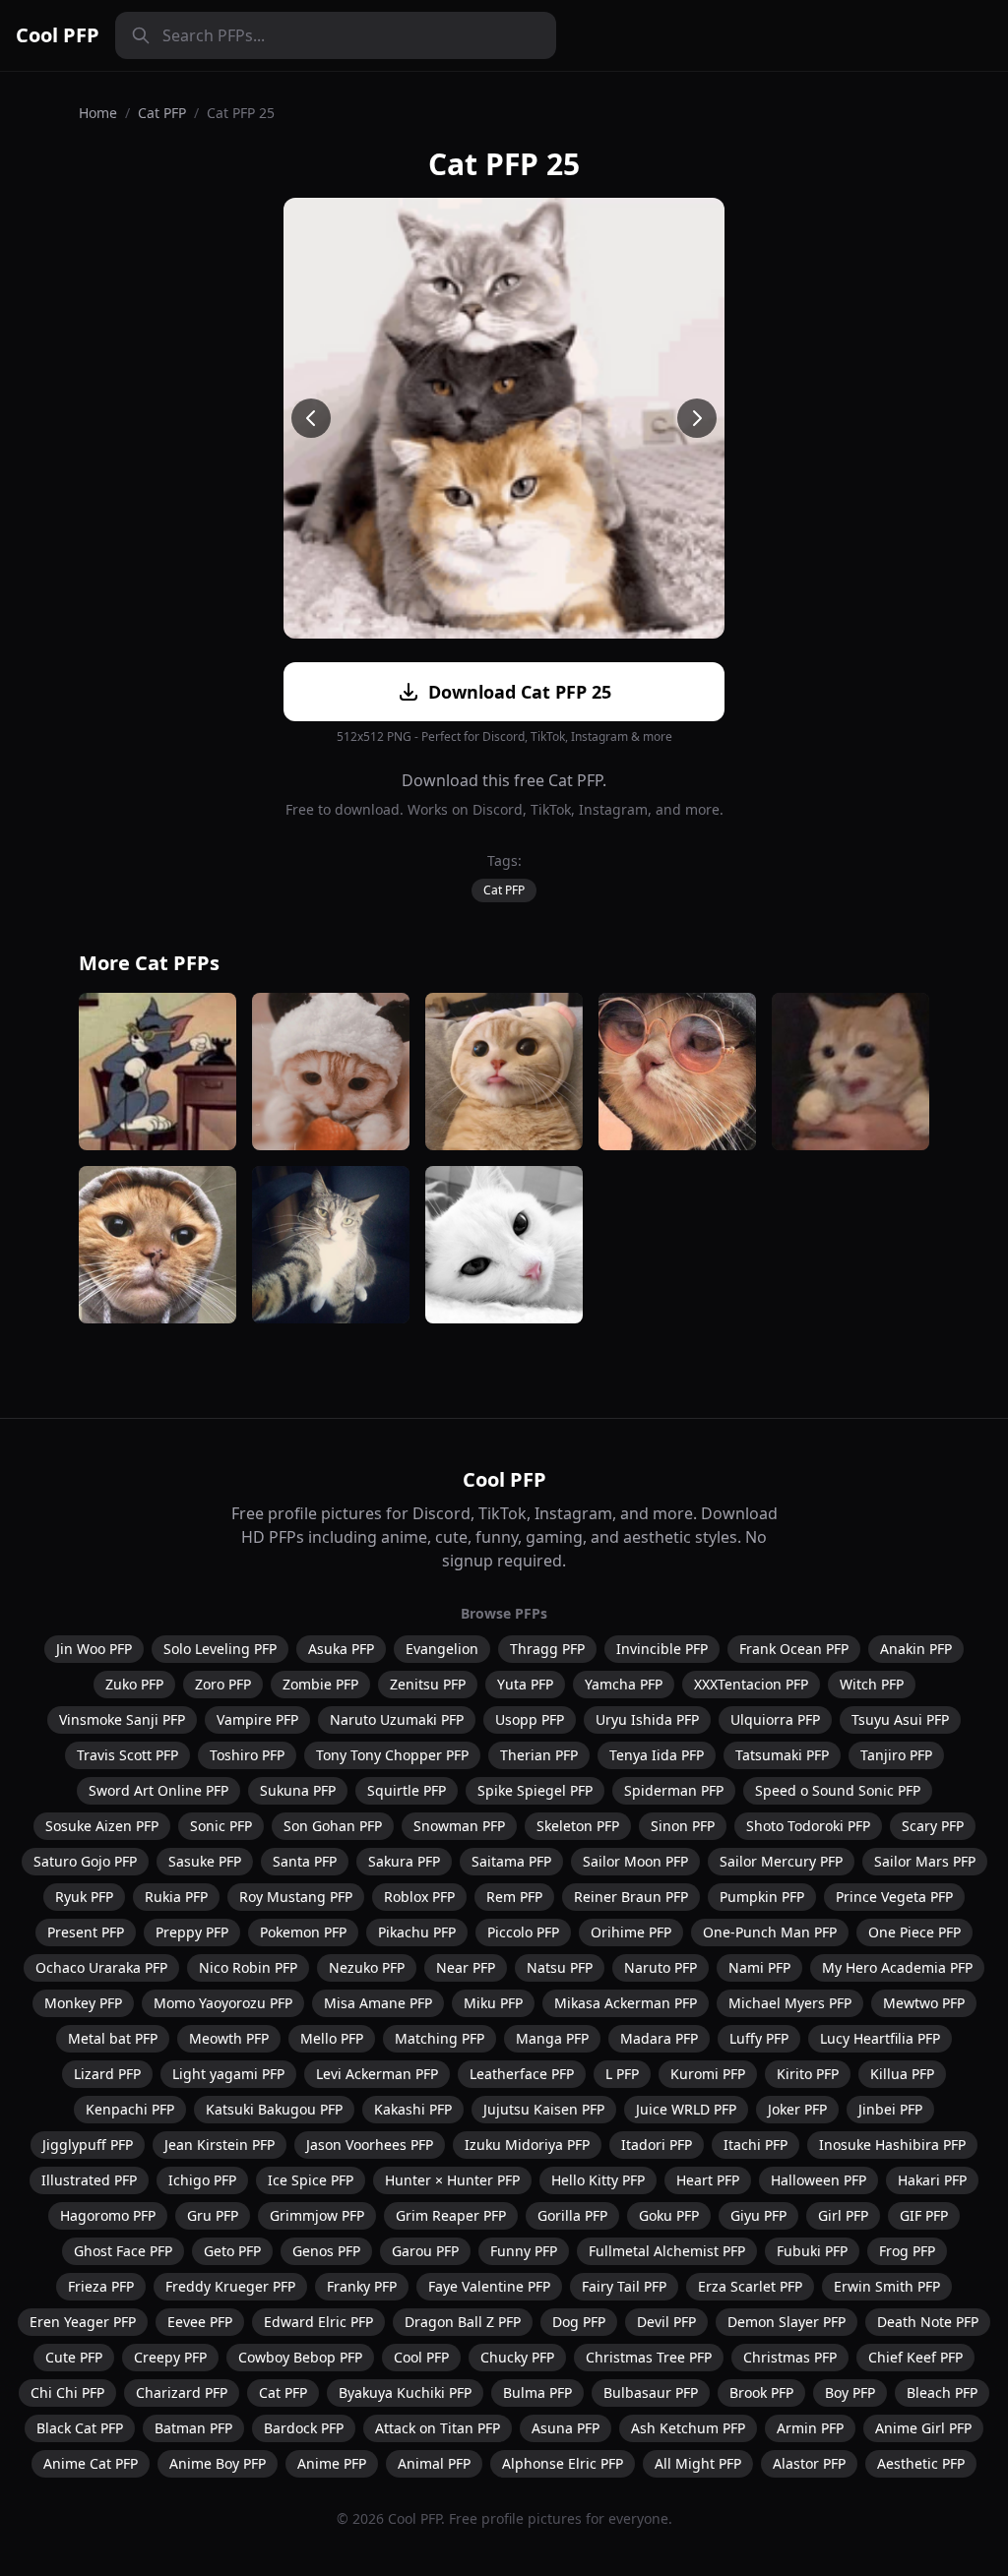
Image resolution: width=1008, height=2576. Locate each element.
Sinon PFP (683, 1826)
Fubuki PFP (812, 2251)
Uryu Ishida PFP (647, 1719)
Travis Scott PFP (127, 1755)
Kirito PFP (808, 2074)
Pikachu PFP (417, 1932)
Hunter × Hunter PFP (452, 2180)
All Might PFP (698, 2463)
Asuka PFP (341, 1649)
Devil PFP (666, 2322)
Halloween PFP (819, 2180)
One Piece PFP (914, 1932)
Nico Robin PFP (248, 1967)
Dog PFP (579, 2322)
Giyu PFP (758, 2215)
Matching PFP (440, 2038)
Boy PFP (850, 2392)
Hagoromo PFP (108, 2215)
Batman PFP (193, 2428)
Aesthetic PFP (921, 2463)
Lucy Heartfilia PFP (880, 2038)
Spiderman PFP (674, 1790)
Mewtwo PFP (924, 2003)
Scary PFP (933, 1826)
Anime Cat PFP (91, 2463)
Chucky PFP (517, 2357)
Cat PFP (162, 113)
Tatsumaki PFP (782, 1755)
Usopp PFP (530, 1719)
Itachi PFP (756, 2145)
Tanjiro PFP (896, 1755)
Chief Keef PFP (915, 2357)
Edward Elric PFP (318, 2322)
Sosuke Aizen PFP (102, 1826)
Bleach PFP (942, 2392)
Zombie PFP (320, 1684)
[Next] (697, 418)
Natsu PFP (560, 1967)
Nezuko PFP (367, 1967)
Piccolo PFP (523, 1932)
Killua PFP (902, 2074)
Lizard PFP (107, 2074)
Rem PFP (514, 1897)
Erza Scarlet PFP (750, 2286)
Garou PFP (425, 2251)
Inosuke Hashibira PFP (892, 2145)
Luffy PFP (759, 2038)
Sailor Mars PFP (925, 1861)
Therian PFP (539, 1755)
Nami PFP (759, 1967)
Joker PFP (797, 2109)
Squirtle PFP (407, 1790)
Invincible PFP (662, 1649)
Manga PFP (552, 2038)
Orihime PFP (631, 1932)
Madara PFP (659, 2038)
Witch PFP (872, 1684)
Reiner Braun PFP (631, 1897)
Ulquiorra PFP (775, 1719)
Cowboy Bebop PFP (300, 2357)
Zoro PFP (223, 1684)
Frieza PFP (101, 2286)
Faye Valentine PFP (489, 2286)
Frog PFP (907, 2251)
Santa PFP (305, 1861)
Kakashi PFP (413, 2109)
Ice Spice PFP (311, 2180)
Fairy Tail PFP (624, 2286)
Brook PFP (761, 2392)
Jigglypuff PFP (88, 2145)
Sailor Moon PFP (635, 1861)
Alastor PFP (809, 2463)
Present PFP (86, 1932)
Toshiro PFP (247, 1755)
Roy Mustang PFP (296, 1897)
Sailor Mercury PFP (781, 1861)
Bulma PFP (537, 2392)
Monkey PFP (83, 2003)
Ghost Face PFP (123, 2251)
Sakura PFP (404, 1861)
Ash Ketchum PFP (688, 2428)
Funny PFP (524, 2251)
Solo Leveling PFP (220, 1649)
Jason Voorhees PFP (370, 2145)
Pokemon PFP (303, 1932)
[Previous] (311, 418)
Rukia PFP (176, 1897)
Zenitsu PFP (428, 1684)
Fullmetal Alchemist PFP (667, 2251)
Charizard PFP (182, 2392)
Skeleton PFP (578, 1826)
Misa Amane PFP (378, 2003)
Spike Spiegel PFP (535, 1790)
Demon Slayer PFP (787, 2322)
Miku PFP (493, 2003)
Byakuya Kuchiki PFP (405, 2392)
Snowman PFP (459, 1826)
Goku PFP (669, 2215)
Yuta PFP (525, 1684)
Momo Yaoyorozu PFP (223, 2003)
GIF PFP (924, 2215)
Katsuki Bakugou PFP (274, 2109)
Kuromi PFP (708, 2074)
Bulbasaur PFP (651, 2392)
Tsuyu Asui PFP (900, 1719)
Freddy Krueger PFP (230, 2286)
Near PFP (466, 1967)
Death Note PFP (928, 2322)
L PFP (622, 2074)
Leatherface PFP (522, 2074)
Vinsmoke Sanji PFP (122, 1719)
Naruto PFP (661, 1967)
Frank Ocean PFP (794, 1649)
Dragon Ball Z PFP (463, 2322)
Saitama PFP (511, 1861)
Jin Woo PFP (94, 1649)
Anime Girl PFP (923, 2428)
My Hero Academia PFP (897, 1967)
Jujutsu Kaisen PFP (544, 2109)
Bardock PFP (304, 2428)
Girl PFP (843, 2215)
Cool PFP (58, 35)
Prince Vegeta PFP (894, 1897)
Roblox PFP (419, 1897)
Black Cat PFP (80, 2428)
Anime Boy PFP (218, 2463)
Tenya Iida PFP (657, 1755)
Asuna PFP (566, 2428)
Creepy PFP (170, 2357)
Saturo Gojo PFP (85, 1861)
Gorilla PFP (572, 2215)
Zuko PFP (134, 1684)
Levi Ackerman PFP (377, 2074)
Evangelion (442, 1649)
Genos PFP (326, 2251)
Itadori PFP (657, 2145)
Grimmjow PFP (317, 2215)
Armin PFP (810, 2428)
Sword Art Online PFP (158, 1790)
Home (98, 113)
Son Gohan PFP (333, 1826)
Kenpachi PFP (130, 2109)
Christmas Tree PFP (649, 2357)
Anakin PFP (916, 1649)
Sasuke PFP (205, 1861)
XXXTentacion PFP (751, 1684)
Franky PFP (362, 2286)
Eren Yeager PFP (83, 2322)
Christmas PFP (790, 2357)
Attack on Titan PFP (438, 2428)
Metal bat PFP (113, 2038)
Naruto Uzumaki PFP (397, 1719)
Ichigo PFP (202, 2180)
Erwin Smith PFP (887, 2286)
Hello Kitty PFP (598, 2180)
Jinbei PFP (890, 2109)
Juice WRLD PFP (686, 2109)
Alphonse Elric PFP (563, 2463)
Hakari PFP (932, 2180)
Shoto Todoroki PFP (808, 1826)
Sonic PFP (221, 1826)
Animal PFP (434, 2463)
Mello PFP (332, 2038)
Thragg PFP (547, 1649)
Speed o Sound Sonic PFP (838, 1790)
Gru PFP (213, 2215)
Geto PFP (232, 2251)
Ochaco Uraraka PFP (101, 1967)
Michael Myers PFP (790, 2003)
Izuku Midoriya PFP (527, 2145)
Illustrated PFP (89, 2180)
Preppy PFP (192, 1932)
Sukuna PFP (298, 1790)
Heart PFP (708, 2180)
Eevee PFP (200, 2322)
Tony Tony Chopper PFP (392, 1755)
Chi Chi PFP (67, 2392)
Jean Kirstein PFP (220, 2145)
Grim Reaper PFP (451, 2215)
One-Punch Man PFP (770, 1932)
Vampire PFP (257, 1719)
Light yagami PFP (228, 2074)
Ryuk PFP (84, 1897)
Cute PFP (74, 2357)
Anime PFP (332, 2463)
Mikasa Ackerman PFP (626, 2003)
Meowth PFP (229, 2038)
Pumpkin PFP (762, 1897)
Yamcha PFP (624, 1684)
